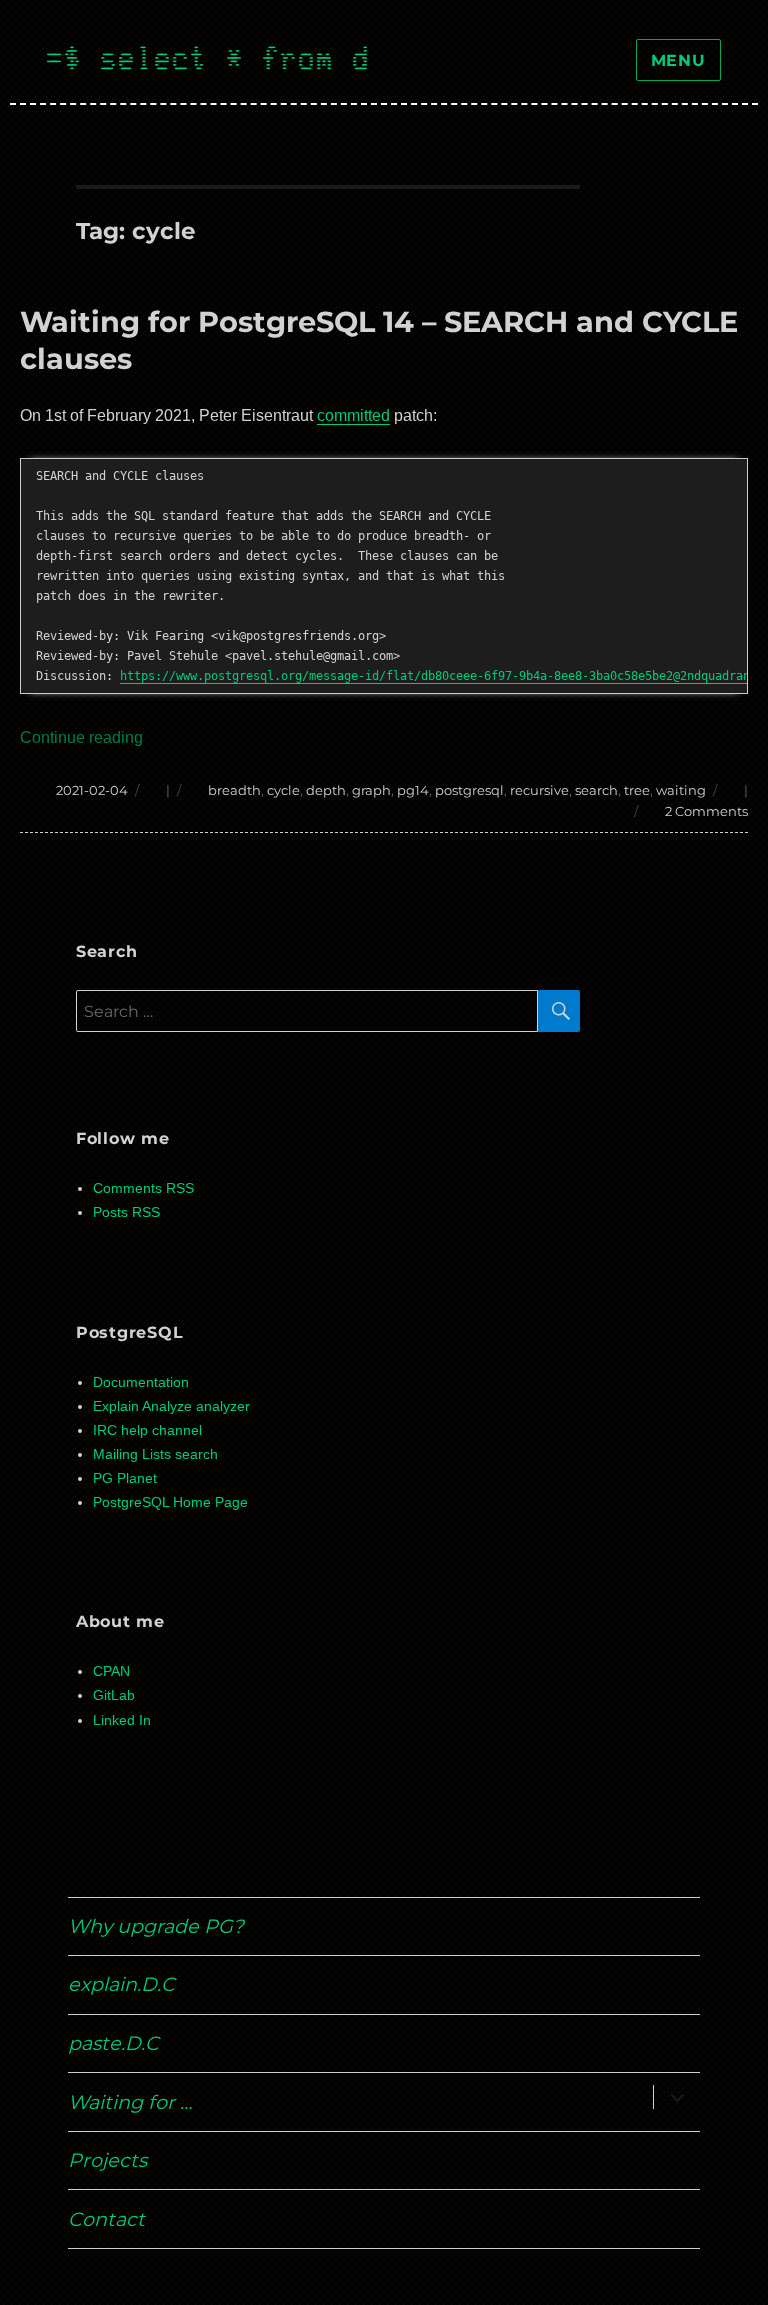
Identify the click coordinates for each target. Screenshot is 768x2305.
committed (353, 415)
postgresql (469, 790)
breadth (234, 790)
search (596, 790)
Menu (678, 60)
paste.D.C (113, 2043)
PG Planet (125, 1478)
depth (326, 790)
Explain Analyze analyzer (171, 1406)
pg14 (413, 790)
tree (637, 790)
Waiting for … (130, 2102)
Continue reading (81, 737)
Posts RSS (126, 1212)
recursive (539, 790)
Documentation (141, 1382)
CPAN (111, 1671)
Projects (107, 2160)
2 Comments (706, 811)
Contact (106, 2219)
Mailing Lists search (155, 1454)
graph (371, 790)
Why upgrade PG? (156, 1926)
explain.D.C (121, 1984)
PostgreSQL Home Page (170, 1502)
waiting (681, 790)
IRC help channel (147, 1430)
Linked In (122, 1720)
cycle (283, 790)
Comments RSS (143, 1188)
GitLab (114, 1695)
